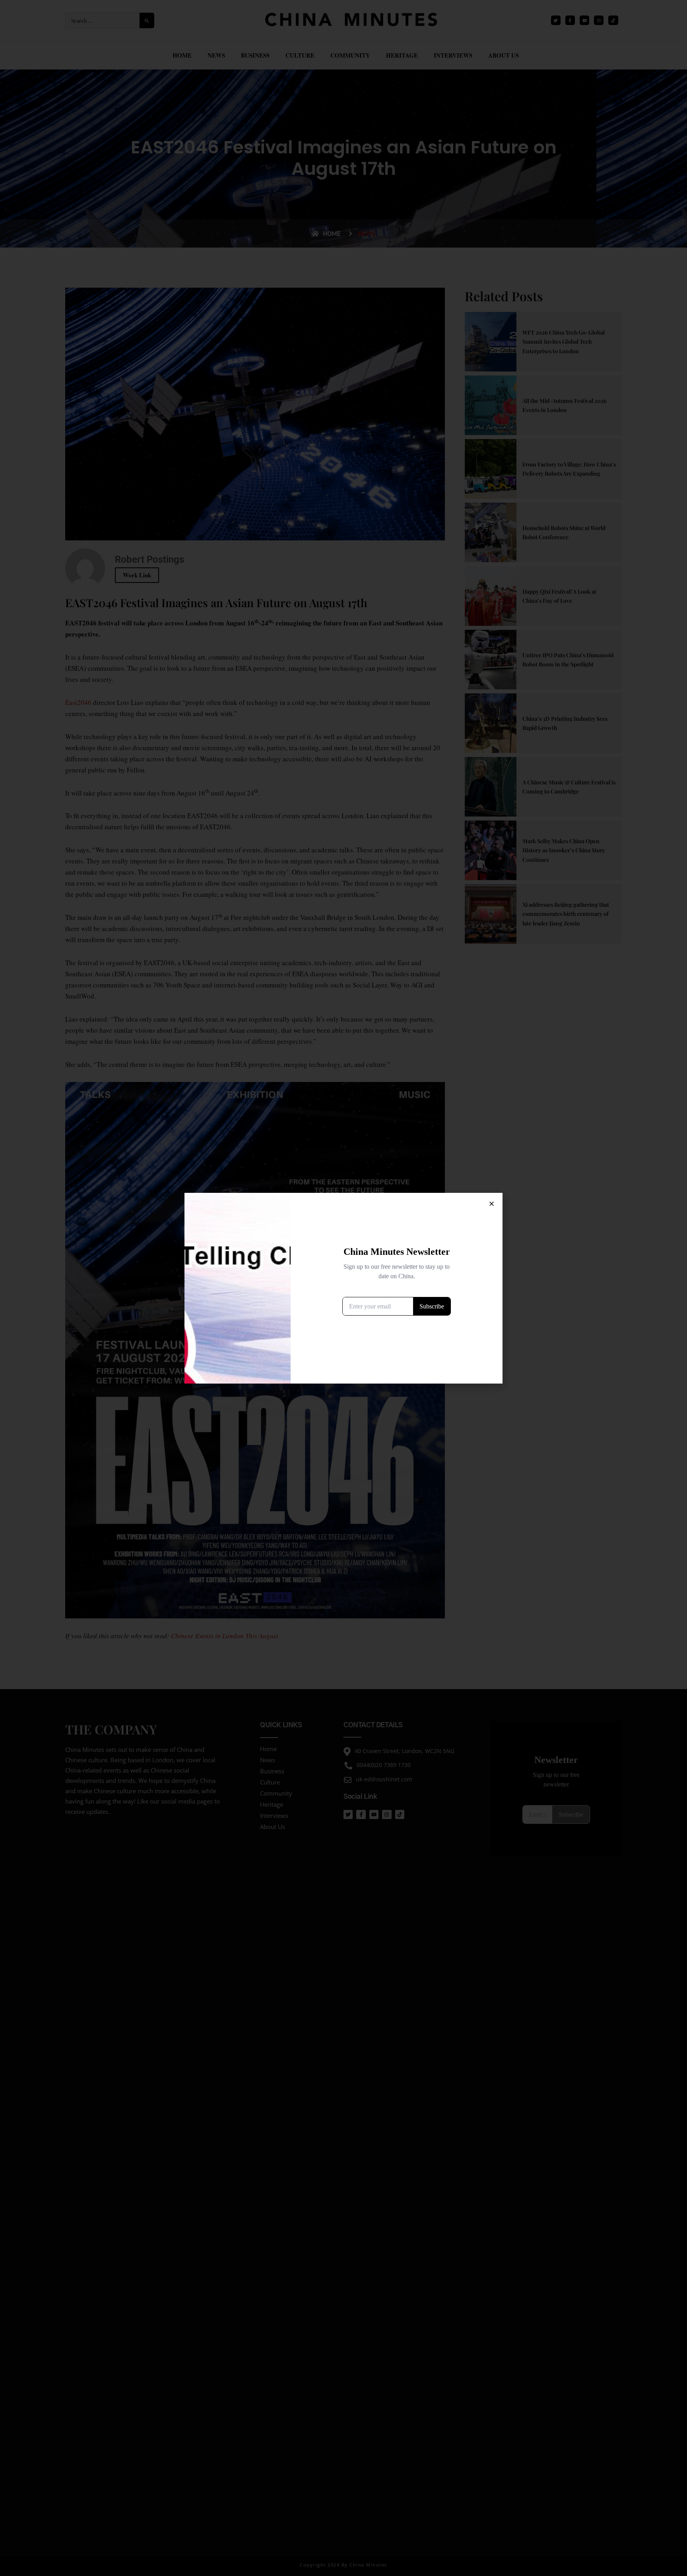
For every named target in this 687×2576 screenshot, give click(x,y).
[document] (343, 1288)
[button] (492, 1204)
